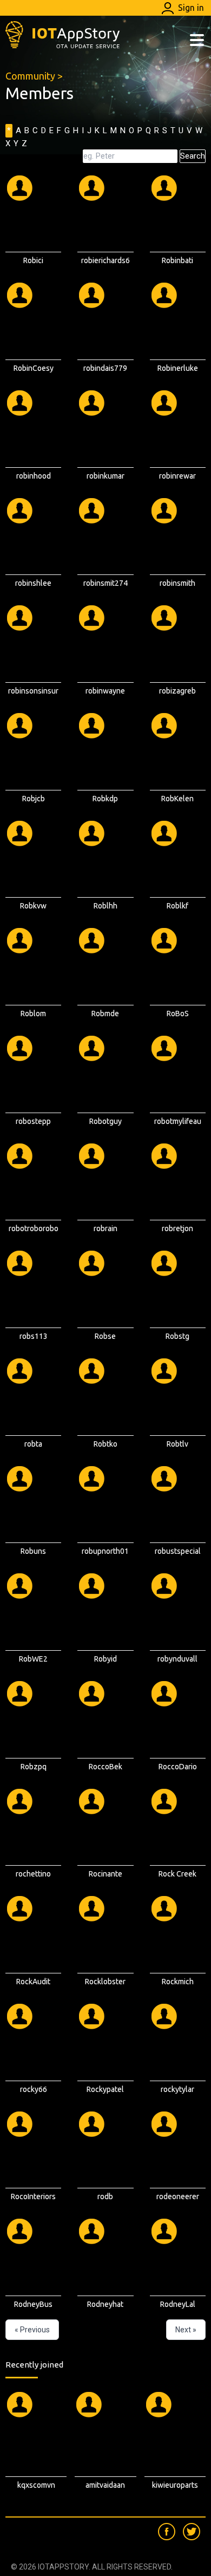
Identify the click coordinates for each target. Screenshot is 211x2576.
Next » (186, 2330)
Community (30, 76)
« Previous (32, 2330)
